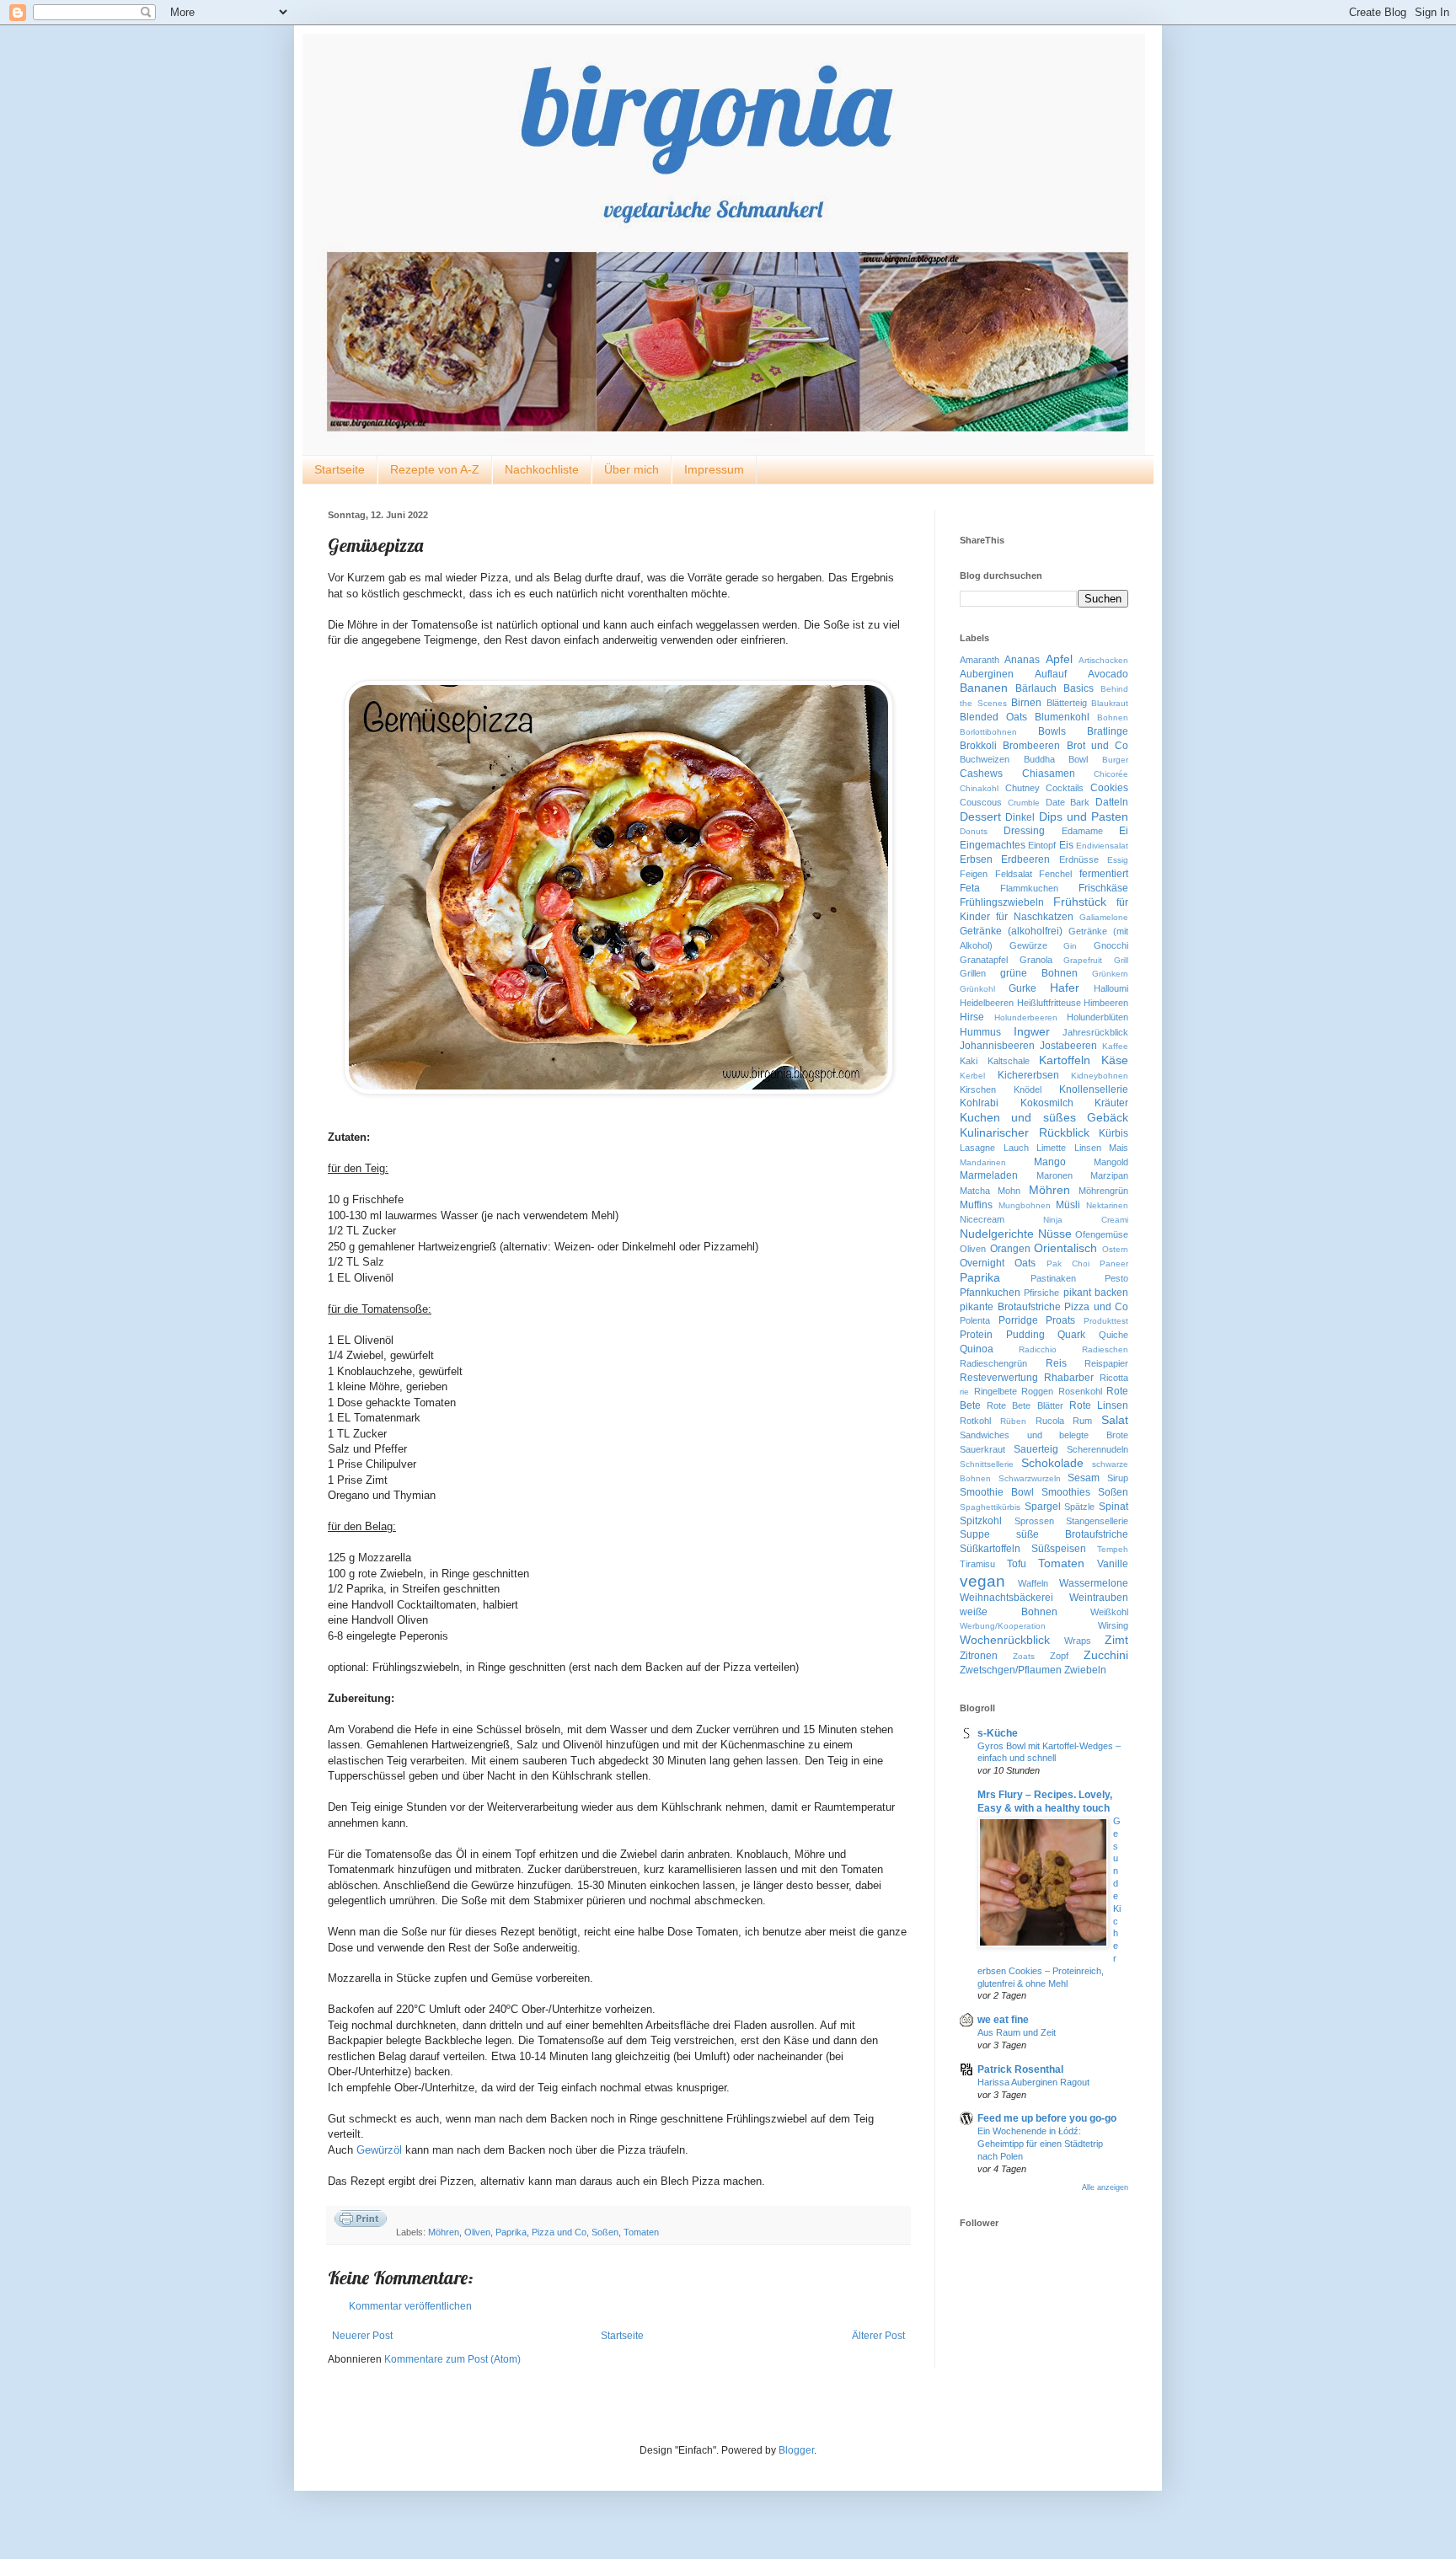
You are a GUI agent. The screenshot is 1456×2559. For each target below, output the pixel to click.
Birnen (1026, 703)
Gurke (1022, 988)
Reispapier (1106, 1363)
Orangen (1010, 1249)
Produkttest (1106, 1321)
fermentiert (1104, 874)
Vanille (1113, 1564)
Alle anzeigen (1105, 2187)
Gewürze (1028, 945)
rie (964, 1392)
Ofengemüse (1102, 1234)
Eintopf (1042, 845)
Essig (1118, 860)
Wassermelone (1094, 1583)
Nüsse (1055, 1234)
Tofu (1017, 1564)
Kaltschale (1009, 1061)
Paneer (1114, 1263)
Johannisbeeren (997, 1046)
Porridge (1018, 1320)
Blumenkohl (1062, 717)
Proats (1060, 1320)
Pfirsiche (1041, 1293)
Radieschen (1105, 1349)
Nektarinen (1107, 1205)
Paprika (511, 2232)
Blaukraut (1110, 703)
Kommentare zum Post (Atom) (452, 2359)
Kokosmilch (1047, 1103)
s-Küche (998, 1733)
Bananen (984, 688)
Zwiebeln (1085, 1670)
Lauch (1016, 1148)
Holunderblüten (1097, 1017)
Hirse (972, 1017)
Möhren (444, 2232)
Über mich (632, 469)
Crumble (1024, 803)
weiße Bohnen (1009, 1612)
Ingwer (1032, 1031)
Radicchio (1038, 1349)
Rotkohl (975, 1421)
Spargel (1043, 1507)
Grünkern (1110, 974)
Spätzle (1079, 1507)
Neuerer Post (362, 2336)
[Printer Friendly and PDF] (361, 2221)
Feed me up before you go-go (1047, 2118)
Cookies (1109, 788)
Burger (1115, 760)
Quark (1071, 1335)
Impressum (714, 469)
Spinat (1113, 1507)
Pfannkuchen (990, 1293)
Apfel (1059, 659)
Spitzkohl (981, 1521)
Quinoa (977, 1349)
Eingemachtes (993, 845)
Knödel (1028, 1089)
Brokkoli (978, 746)
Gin (1070, 946)
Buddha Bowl (1056, 759)
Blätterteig (1067, 703)
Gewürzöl (379, 2150)
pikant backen (1096, 1293)
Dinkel (1020, 817)
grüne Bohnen (1039, 973)
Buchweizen (985, 759)
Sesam (1084, 1478)
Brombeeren (1031, 746)
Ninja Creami (1086, 1220)
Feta (970, 888)
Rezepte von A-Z (435, 469)
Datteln (1112, 802)
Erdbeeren (1025, 859)
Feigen (974, 874)
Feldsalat (1014, 874)
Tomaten (641, 2232)
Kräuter (1111, 1103)
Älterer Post (878, 2336)
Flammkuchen (1029, 888)
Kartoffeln (1065, 1060)
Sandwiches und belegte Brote (1044, 1435)
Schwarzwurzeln (1030, 1478)
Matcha (975, 1191)
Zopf (1059, 1656)
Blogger (796, 2450)
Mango (1050, 1162)
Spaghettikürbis (990, 1507)
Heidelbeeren (987, 1003)
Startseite (340, 469)
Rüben (1013, 1421)
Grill (1121, 960)
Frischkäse (1103, 888)
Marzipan (1109, 1175)
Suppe (975, 1534)
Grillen (973, 973)
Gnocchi (1111, 945)
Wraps (1078, 1641)
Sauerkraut (982, 1449)
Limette (1051, 1148)
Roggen (1037, 1391)
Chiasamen (1049, 774)
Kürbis (1113, 1133)
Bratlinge (1108, 731)
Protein (976, 1335)
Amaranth (980, 660)
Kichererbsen (1028, 1075)
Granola (1036, 960)
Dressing (1024, 831)
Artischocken (1103, 660)
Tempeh (1113, 1549)
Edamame (1082, 831)
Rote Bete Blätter (1025, 1405)
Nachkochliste (542, 469)
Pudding (1025, 1335)
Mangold (1111, 1162)
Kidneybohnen (1100, 1076)
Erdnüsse (1079, 859)
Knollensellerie (1094, 1089)
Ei (1124, 831)
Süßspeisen (1059, 1549)
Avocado (1108, 674)
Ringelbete (996, 1391)
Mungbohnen (1025, 1205)
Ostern (1115, 1249)
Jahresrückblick (1095, 1032)
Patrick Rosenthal (1020, 2069)
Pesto (1116, 1278)
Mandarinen (983, 1162)
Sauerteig (1036, 1449)
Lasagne (977, 1148)
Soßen (605, 2232)
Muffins (976, 1205)
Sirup (1118, 1478)
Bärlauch (1036, 688)
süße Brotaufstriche (1072, 1534)
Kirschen (978, 1089)
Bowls (1052, 731)
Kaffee (1115, 1046)
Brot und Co (1098, 746)
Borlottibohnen (988, 732)
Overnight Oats (998, 1263)
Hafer (1065, 988)
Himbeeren (1106, 1003)
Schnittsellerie (987, 1464)
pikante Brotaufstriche (1010, 1307)
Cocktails (1065, 788)
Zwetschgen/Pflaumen (1011, 1670)
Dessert (980, 816)
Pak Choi (1068, 1263)
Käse (1115, 1060)
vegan (982, 1581)
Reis (1056, 1363)
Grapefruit (1083, 960)
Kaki (969, 1061)
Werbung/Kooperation (1003, 1626)
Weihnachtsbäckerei (1006, 1598)
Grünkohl (977, 989)
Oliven (477, 2232)
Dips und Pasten (1084, 816)
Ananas (1022, 660)
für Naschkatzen (1035, 917)
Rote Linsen (1099, 1405)
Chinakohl (979, 788)
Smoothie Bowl (997, 1492)
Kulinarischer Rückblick (1025, 1132)
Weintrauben (1099, 1598)
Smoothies (1066, 1492)
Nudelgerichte (997, 1234)
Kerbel (972, 1076)
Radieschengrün (993, 1363)
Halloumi (1111, 988)
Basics (1079, 688)
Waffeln (1033, 1583)
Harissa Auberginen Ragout (1033, 2082)
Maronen (1055, 1175)
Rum (1082, 1421)
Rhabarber (1069, 1378)
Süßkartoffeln (990, 1549)
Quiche (1113, 1335)
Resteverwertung (999, 1378)
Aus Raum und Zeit (1017, 2032)
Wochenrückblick (1005, 1640)
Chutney (1022, 788)
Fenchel (1055, 874)
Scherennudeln (1097, 1449)
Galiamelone (1104, 917)
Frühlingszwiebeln (1002, 902)
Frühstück (1080, 902)
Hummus (980, 1032)
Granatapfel (984, 960)
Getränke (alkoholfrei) (1011, 931)
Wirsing (1113, 1625)
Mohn (1009, 1191)
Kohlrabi (979, 1103)
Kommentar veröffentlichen (410, 2306)
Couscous (981, 802)
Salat (1115, 1420)
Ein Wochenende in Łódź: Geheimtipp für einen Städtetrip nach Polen (1040, 2144)
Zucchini (1106, 1655)
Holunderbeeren (1026, 1017)
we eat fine (1003, 2020)
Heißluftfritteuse (1049, 1003)
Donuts (974, 831)
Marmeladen (989, 1175)
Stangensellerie (1097, 1521)
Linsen (1088, 1148)
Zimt (1116, 1640)
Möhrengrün (1103, 1191)
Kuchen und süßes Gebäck (1044, 1117)
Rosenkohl (1080, 1391)
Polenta (975, 1320)
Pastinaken (1053, 1278)
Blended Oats (993, 717)
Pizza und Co (559, 2232)
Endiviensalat (1102, 846)
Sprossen (1034, 1521)
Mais (1119, 1148)
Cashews (981, 774)
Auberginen (987, 674)
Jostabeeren (1068, 1046)
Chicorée (1111, 774)
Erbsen (976, 859)
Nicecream (982, 1219)
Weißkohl (1109, 1612)
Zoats (1024, 1656)
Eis (1066, 845)
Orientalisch (1065, 1248)
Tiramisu (977, 1564)
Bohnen (1113, 717)
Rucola (1050, 1421)
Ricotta (1114, 1378)
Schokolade (1052, 1463)
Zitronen (979, 1656)
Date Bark (1068, 802)
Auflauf (1051, 674)
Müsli (1068, 1205)
